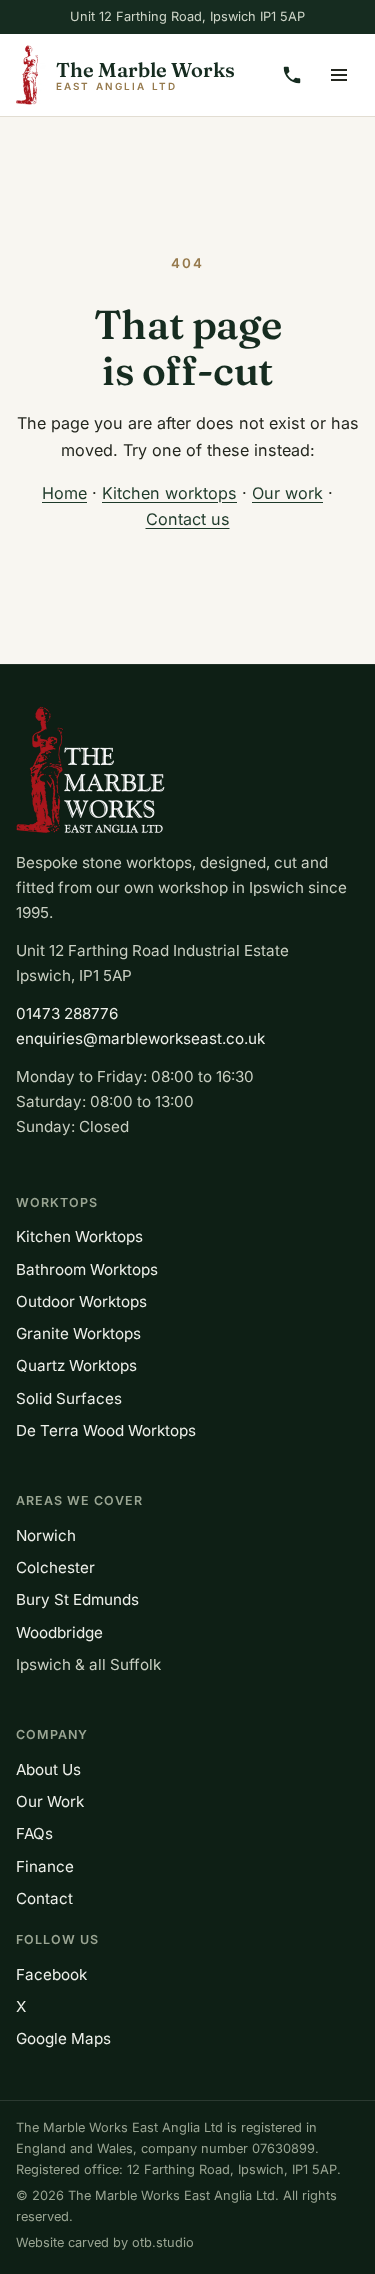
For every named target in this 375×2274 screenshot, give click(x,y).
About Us (48, 1769)
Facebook (51, 1974)
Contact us (188, 519)
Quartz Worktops (76, 1365)
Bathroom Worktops (87, 1269)
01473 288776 (67, 1013)
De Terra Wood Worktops (106, 1430)
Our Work (50, 1801)
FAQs (34, 1833)
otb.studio (163, 2242)
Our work (287, 493)
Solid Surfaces (69, 1398)
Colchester (55, 1567)
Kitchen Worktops (79, 1236)
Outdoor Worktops (81, 1301)
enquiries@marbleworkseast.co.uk (140, 1038)
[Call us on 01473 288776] (292, 75)
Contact (44, 1898)
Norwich (46, 1535)
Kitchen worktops (169, 493)
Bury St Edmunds (77, 1599)
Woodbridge (59, 1632)
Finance (45, 1866)
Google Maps (63, 2038)
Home (64, 493)
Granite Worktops (78, 1333)
